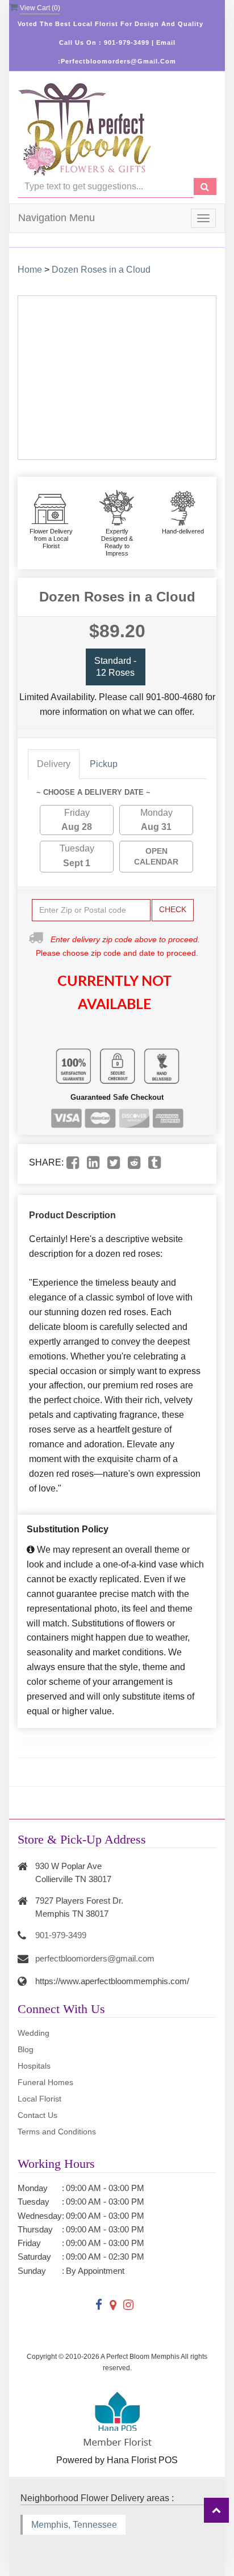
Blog (26, 2049)
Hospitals (34, 2066)
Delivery (54, 764)
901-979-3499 (61, 1935)
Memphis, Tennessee (74, 2525)
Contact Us (37, 2115)
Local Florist (39, 2099)
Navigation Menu (57, 218)
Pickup (104, 764)
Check (173, 909)
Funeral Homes (45, 2082)
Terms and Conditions (57, 2132)
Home (30, 270)
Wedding (34, 2033)
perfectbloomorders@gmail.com (95, 1958)
